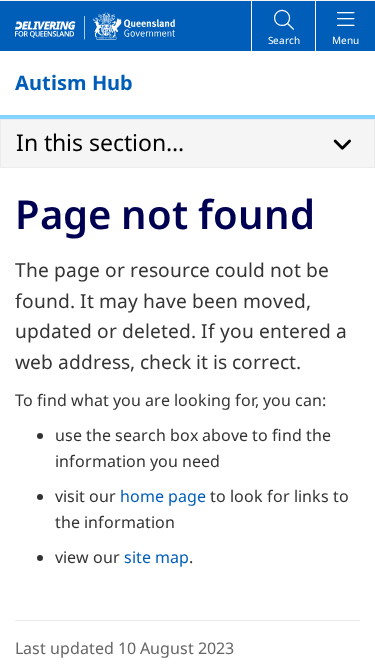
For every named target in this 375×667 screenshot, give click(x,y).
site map (156, 557)
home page (163, 496)
